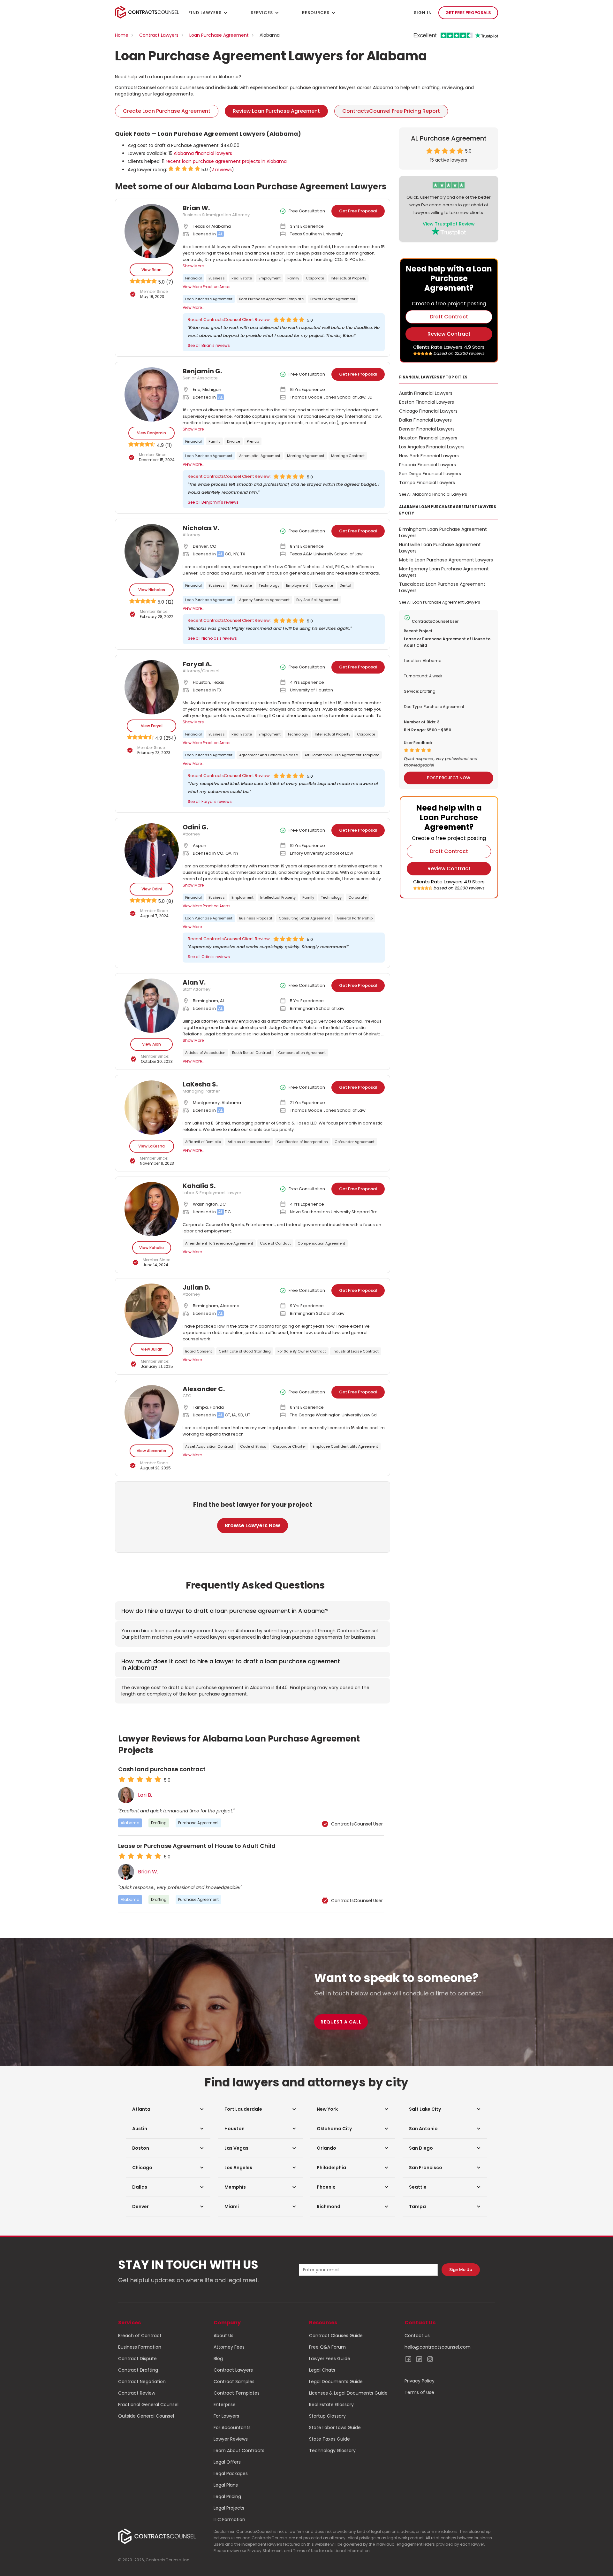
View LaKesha (151, 1146)
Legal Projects (229, 2508)
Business (217, 278)
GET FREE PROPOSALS (468, 13)
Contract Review (137, 2393)
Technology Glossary (332, 2450)
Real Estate (242, 278)
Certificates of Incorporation (303, 1142)
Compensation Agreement (302, 1053)
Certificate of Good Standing (245, 1351)
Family (293, 278)
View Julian (152, 1349)
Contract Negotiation (142, 2382)
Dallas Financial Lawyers (425, 420)
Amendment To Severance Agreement (219, 1243)
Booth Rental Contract (252, 1053)
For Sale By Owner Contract (302, 1351)
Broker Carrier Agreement (333, 299)
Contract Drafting (138, 2370)
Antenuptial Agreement (260, 456)
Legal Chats (322, 2370)
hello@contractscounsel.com (438, 2347)
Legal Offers (227, 2462)
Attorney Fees (229, 2347)
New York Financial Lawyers (429, 456)
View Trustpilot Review (449, 224)
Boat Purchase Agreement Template (271, 299)
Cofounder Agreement (355, 1142)
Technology (269, 585)
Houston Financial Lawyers (428, 438)
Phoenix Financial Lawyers (428, 465)
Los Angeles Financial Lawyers (432, 447)
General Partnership (355, 918)
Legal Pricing (227, 2496)
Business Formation (140, 2347)
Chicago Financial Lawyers (428, 411)
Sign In (423, 13)
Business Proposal (256, 918)
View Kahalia (151, 1248)
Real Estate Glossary (331, 2405)
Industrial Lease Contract (356, 1351)
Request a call (341, 2022)
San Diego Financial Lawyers (430, 474)
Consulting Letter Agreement (304, 918)
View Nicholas (152, 590)
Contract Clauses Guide (336, 2336)
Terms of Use (419, 2392)
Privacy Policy (420, 2381)
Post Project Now (449, 778)
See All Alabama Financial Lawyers (433, 494)
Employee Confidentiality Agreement (345, 1446)
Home (122, 35)
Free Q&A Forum (327, 2347)
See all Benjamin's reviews (213, 502)
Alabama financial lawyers (203, 153)
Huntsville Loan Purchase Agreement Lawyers (440, 548)
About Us (223, 2336)
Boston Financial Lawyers (427, 402)
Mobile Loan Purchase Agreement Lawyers (446, 560)
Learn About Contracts (239, 2450)
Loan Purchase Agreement (219, 35)
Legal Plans (226, 2485)
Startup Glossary (327, 2416)
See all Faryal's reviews (210, 801)
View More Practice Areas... (208, 287)
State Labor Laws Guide (335, 2427)
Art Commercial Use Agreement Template (342, 755)
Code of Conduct (275, 1243)
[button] (168, 2109)
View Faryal (152, 726)
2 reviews (222, 170)
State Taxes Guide (329, 2439)
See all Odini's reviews (209, 957)
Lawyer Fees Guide (330, 2359)
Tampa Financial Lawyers (427, 483)
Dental (345, 585)
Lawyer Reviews (231, 2439)
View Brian (151, 270)
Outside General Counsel (146, 2416)
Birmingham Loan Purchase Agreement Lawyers (443, 532)
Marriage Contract (348, 456)
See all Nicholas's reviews (212, 638)
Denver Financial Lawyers (427, 429)
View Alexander (151, 1451)
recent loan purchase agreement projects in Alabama (226, 161)
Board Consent (199, 1351)
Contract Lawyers (159, 35)
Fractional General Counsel (148, 2405)
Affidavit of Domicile (203, 1142)
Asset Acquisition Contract (209, 1446)
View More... (194, 307)
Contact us (417, 2336)
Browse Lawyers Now (253, 1525)
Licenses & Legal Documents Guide (348, 2393)
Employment (270, 278)
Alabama (130, 1823)
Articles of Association (205, 1053)
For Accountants (232, 2427)
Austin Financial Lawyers (426, 393)
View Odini (152, 889)
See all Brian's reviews (209, 345)
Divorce (234, 441)
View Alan (151, 1044)
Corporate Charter (289, 1446)
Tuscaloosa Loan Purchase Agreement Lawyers (442, 587)
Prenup (253, 441)
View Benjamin (151, 433)
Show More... (195, 266)
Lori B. (145, 1795)
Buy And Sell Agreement (317, 600)
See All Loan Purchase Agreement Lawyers (440, 602)
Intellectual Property (348, 278)
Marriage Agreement (306, 456)
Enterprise (225, 2405)
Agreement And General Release (269, 755)
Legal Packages (231, 2473)
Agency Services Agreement (264, 600)
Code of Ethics (253, 1446)
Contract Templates (237, 2393)
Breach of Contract (140, 2336)
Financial (193, 278)
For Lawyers (226, 2416)
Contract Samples (234, 2382)
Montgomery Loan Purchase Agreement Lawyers (444, 572)
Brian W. (148, 1872)
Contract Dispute (137, 2359)
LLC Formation (229, 2519)
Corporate (315, 278)
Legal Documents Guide (336, 2382)
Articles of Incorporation (249, 1142)
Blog (218, 2359)
